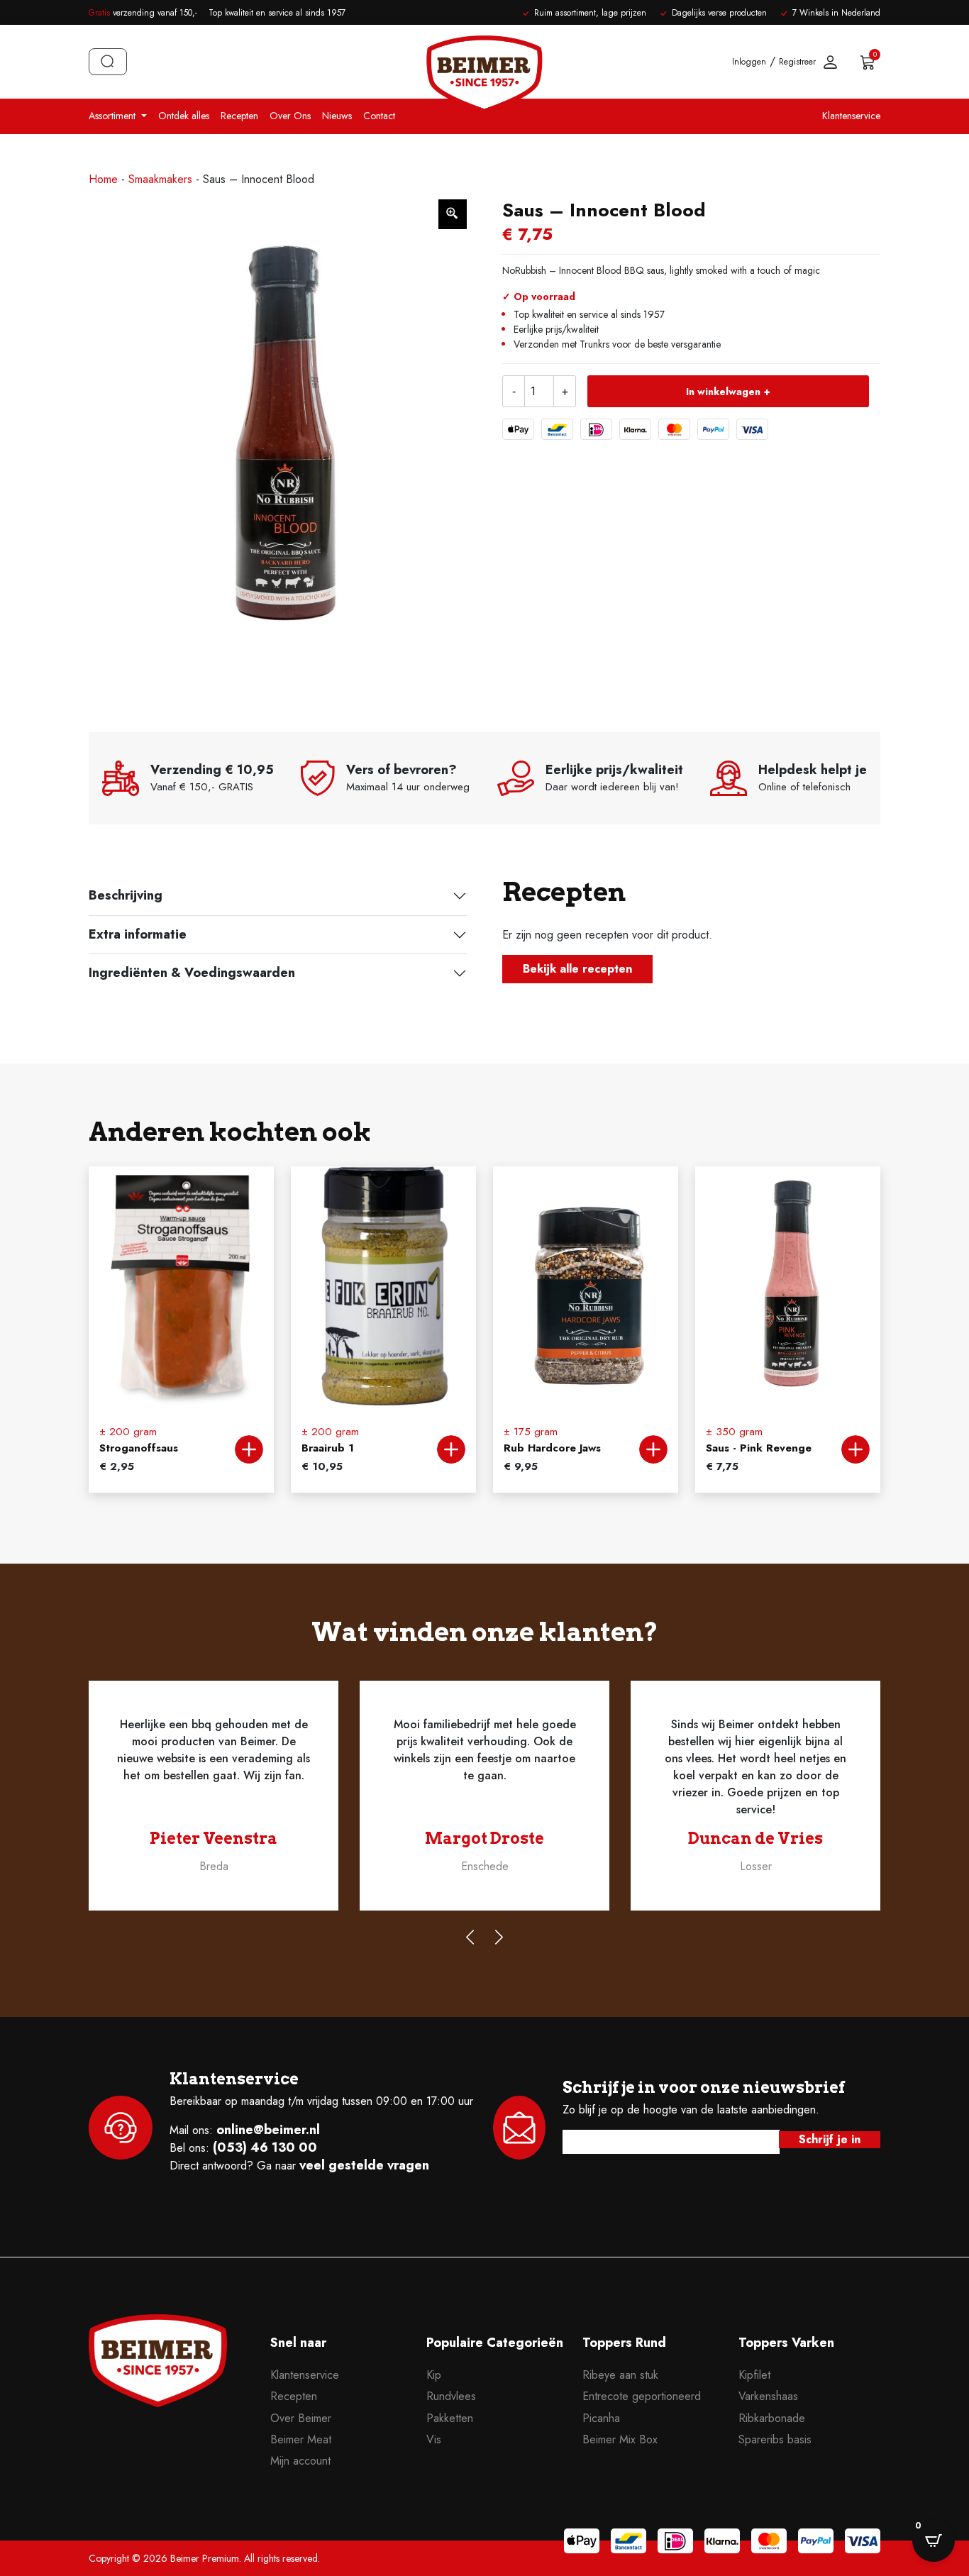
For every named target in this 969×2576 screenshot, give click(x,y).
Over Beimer (301, 2418)
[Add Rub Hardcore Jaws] (653, 1449)
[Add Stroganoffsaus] (249, 1449)
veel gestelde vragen (364, 2165)
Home (103, 179)
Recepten (239, 116)
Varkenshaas (768, 2396)
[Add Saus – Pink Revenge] (856, 1449)
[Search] (108, 62)
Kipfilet (754, 2375)
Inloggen (749, 62)
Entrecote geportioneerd (642, 2396)
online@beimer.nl (268, 2130)
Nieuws (337, 116)
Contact (379, 116)
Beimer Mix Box (620, 2439)
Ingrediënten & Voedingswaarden (192, 973)
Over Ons (290, 116)
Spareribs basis (775, 2439)
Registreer (797, 62)
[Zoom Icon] (453, 214)
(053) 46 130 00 (265, 2147)
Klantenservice (851, 116)
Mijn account (300, 2461)
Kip (434, 2375)
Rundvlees (451, 2396)
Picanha (601, 2418)
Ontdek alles (184, 116)
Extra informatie (138, 934)
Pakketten (450, 2418)
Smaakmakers (160, 179)
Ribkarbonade (772, 2418)
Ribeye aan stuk (620, 2375)
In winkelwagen (723, 392)
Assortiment (113, 116)
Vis (434, 2439)
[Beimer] (158, 2390)
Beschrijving (126, 895)
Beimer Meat (301, 2439)
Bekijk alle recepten (577, 969)
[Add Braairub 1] (451, 1449)
